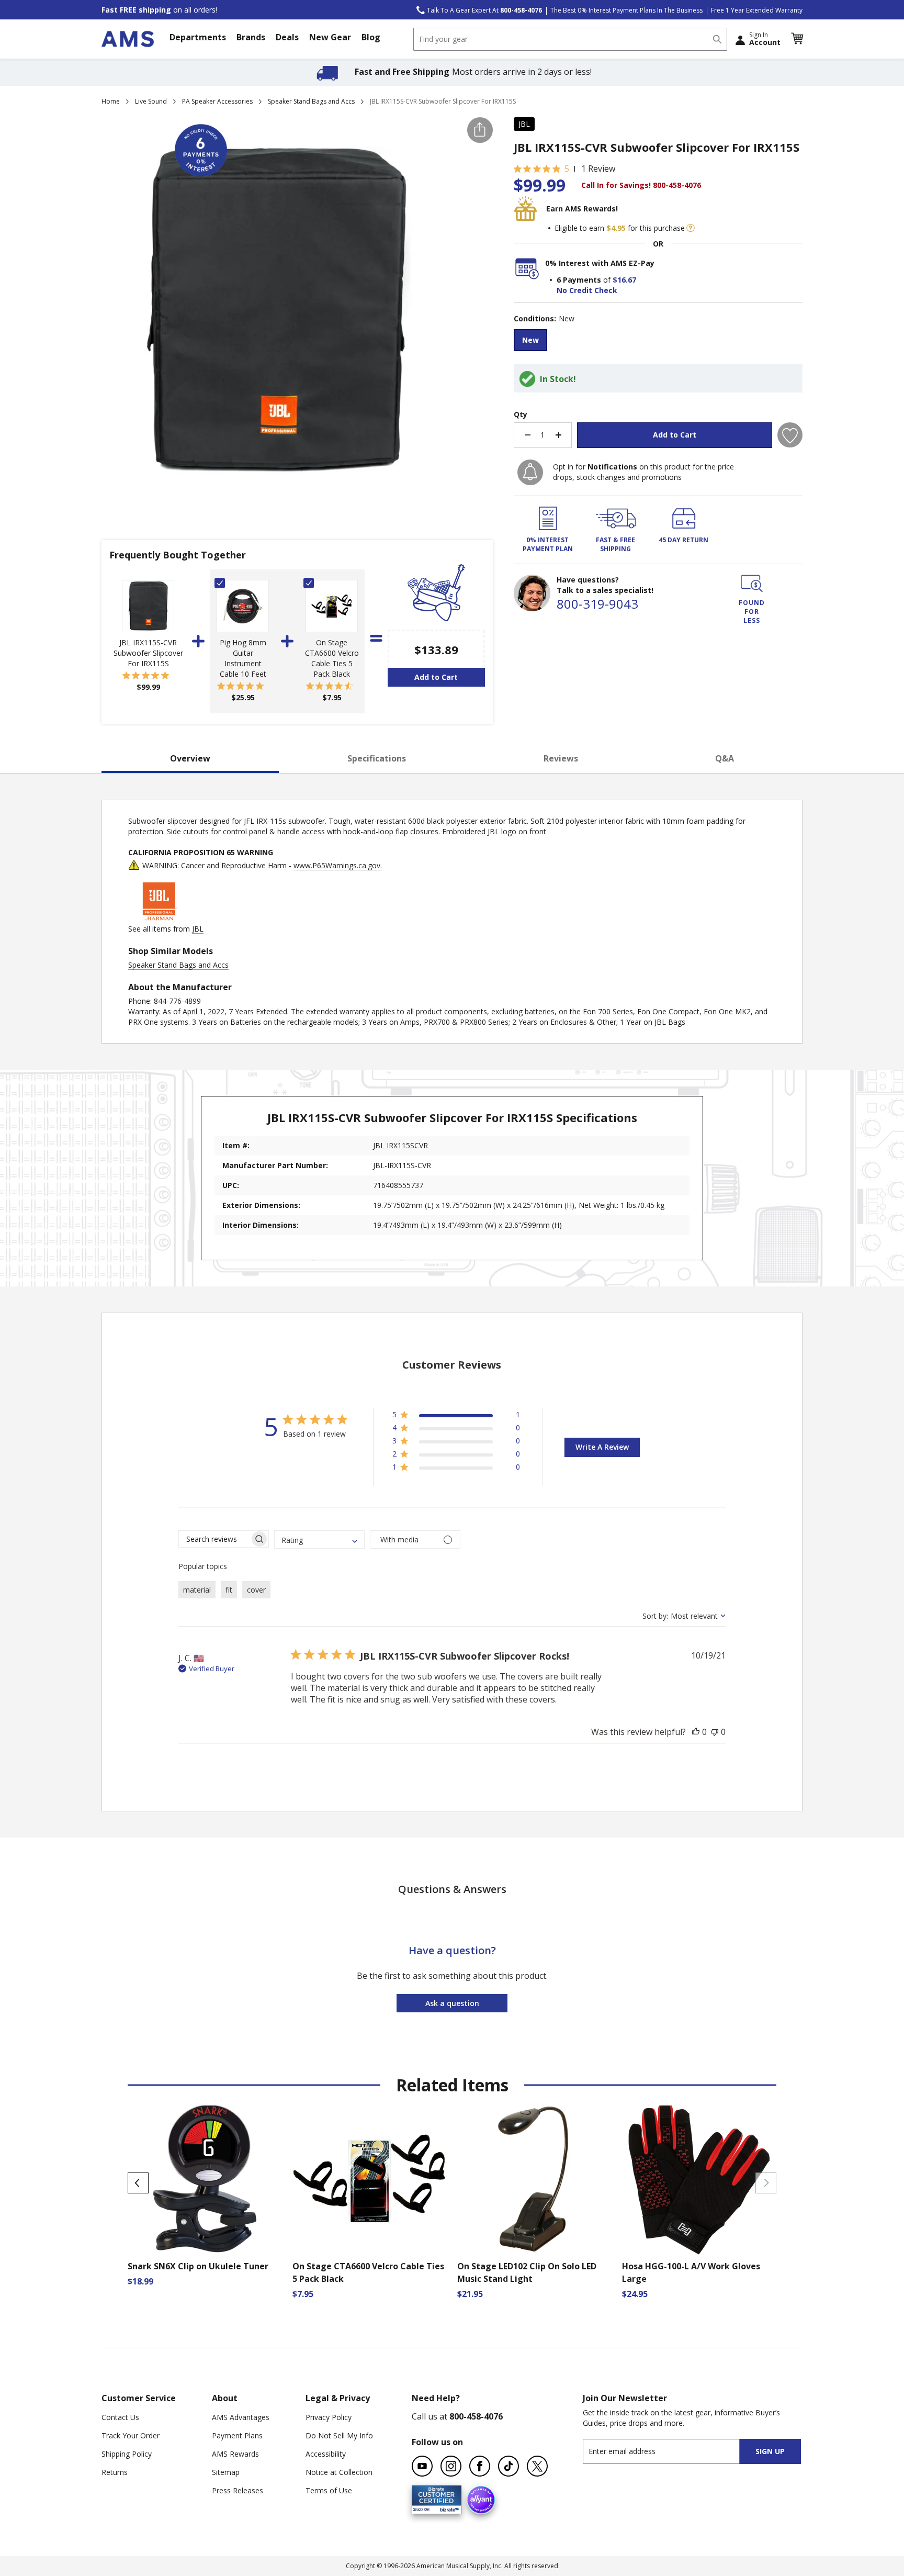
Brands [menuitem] (251, 37)
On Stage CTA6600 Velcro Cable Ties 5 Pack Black (332, 658)
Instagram (451, 2466)
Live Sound (151, 101)
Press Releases (238, 2490)
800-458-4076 (476, 2416)
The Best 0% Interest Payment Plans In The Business (626, 10)
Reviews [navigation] (561, 758)
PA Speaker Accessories (217, 101)
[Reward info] (691, 228)
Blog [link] (371, 37)
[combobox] (570, 39)
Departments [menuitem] (198, 37)
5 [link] (567, 169)
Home (111, 101)
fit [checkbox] (229, 1590)
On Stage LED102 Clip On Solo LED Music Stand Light (527, 2272)
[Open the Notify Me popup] (530, 472)
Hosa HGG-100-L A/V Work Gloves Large (691, 2272)
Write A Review (602, 1447)
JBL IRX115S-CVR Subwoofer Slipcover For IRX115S (148, 653)
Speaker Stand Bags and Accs (311, 101)
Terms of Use (329, 2490)
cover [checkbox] (256, 1590)
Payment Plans (237, 2435)
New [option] (530, 340)
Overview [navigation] (190, 758)
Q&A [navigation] (725, 758)
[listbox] (658, 341)
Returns (115, 2472)
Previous (138, 2183)
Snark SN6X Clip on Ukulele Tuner (198, 2266)
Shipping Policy (127, 2454)
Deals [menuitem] (287, 37)
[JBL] (160, 918)
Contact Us (120, 2417)
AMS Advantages (241, 2417)
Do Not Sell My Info (339, 2435)
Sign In (765, 39)
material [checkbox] (197, 1590)
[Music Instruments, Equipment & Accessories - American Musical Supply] (128, 39)
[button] (797, 39)
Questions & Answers (452, 1889)
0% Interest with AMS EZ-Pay (600, 263)
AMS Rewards (235, 2454)
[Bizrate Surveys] (447, 2508)
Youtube (422, 2466)
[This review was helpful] (696, 1732)
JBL (524, 124)
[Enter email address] (670, 2451)
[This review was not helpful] (715, 1732)
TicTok (508, 2466)
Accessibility (326, 2454)
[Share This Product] (480, 130)
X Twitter (537, 2466)
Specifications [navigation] (377, 758)
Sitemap (226, 2472)
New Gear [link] (330, 37)
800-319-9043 (597, 604)
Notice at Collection (339, 2472)
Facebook (480, 2466)
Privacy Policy (329, 2417)
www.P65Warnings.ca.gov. (338, 865)
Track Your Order (131, 2435)
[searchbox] (214, 1539)
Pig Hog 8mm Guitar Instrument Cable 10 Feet (243, 658)
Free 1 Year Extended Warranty (757, 10)
